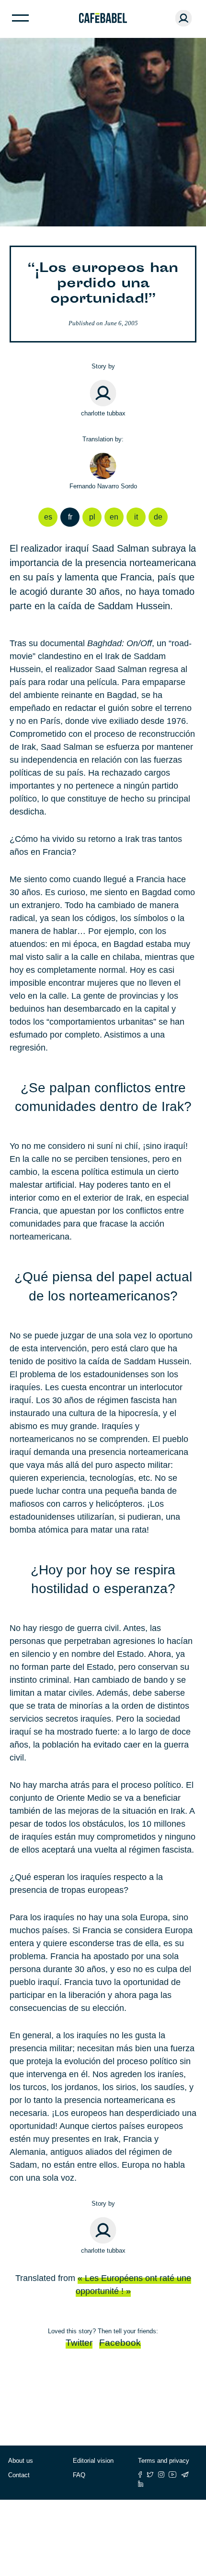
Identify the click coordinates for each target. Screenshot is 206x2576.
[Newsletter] (185, 2475)
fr (70, 517)
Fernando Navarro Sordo (103, 486)
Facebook (120, 2343)
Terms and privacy (164, 2461)
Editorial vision (93, 2461)
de (158, 517)
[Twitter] (150, 2475)
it (136, 517)
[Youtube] (173, 2475)
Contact (19, 2475)
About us (21, 2461)
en (114, 517)
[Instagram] (161, 2475)
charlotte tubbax (103, 413)
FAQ (79, 2475)
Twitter (79, 2343)
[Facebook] (140, 2475)
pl (92, 517)
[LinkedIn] (141, 2484)
